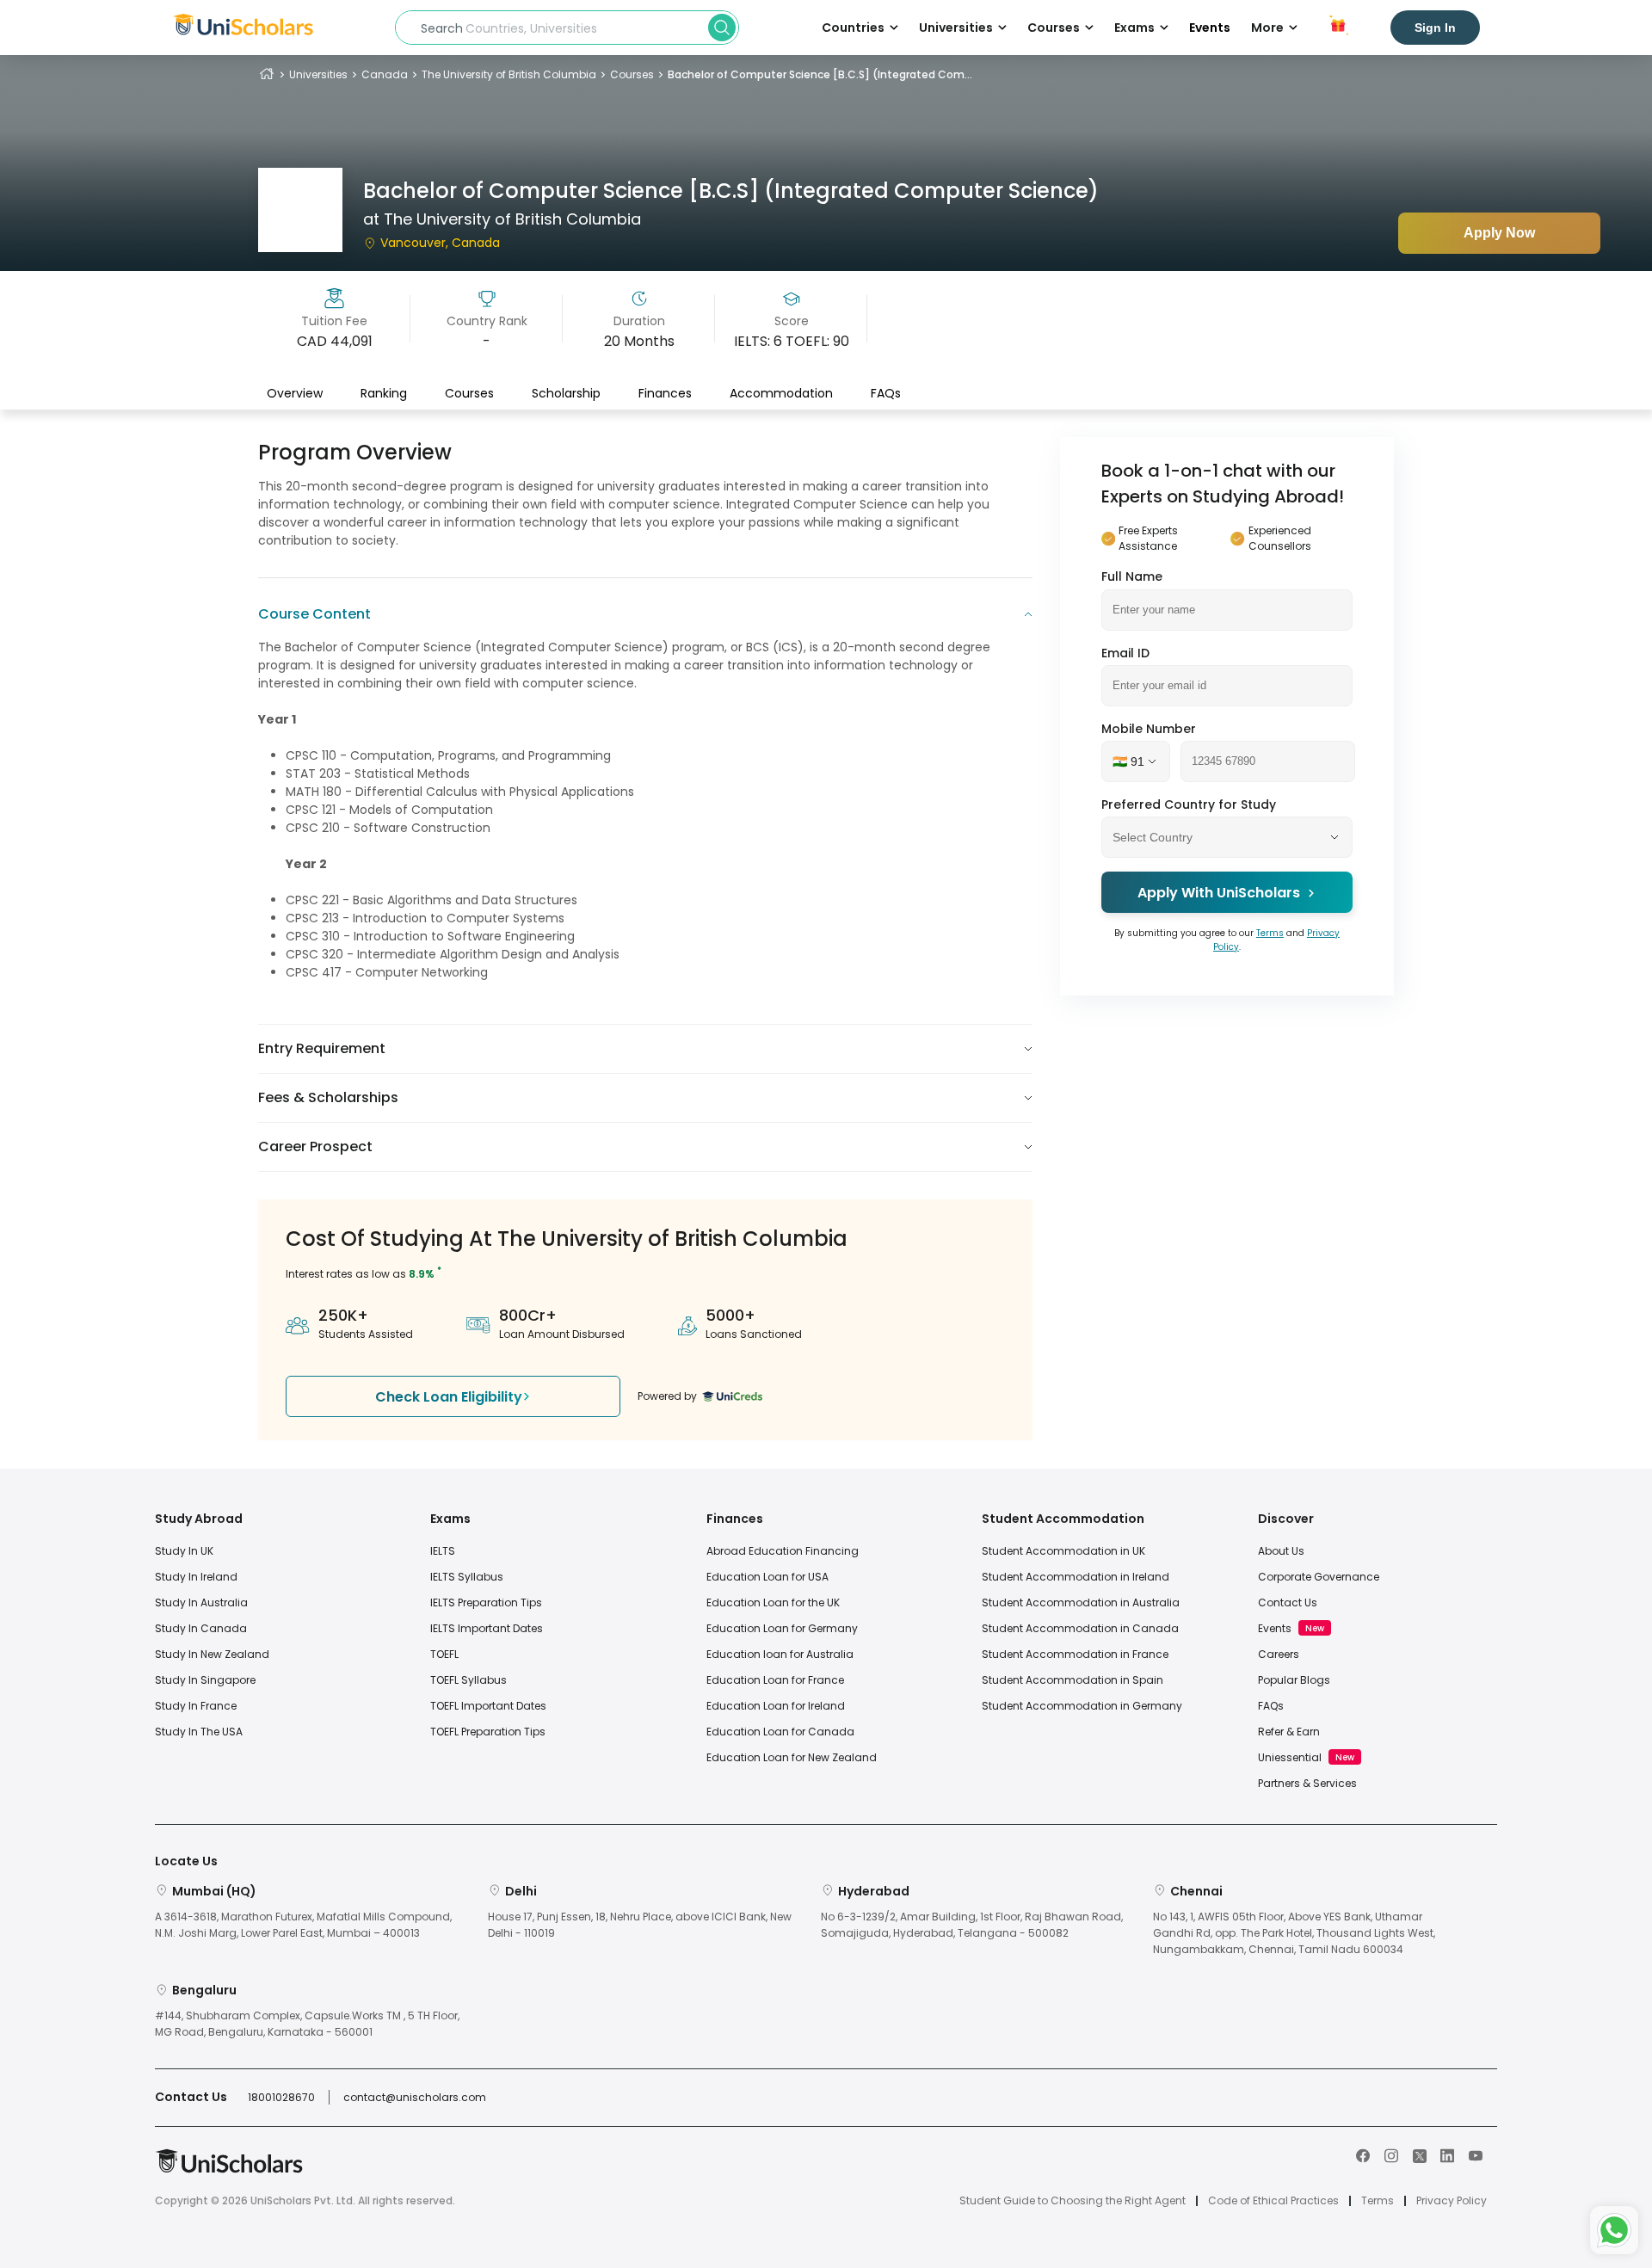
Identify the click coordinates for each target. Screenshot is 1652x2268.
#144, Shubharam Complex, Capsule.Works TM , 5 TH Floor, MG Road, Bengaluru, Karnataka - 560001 (307, 2024)
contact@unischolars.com (415, 2097)
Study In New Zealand (212, 1654)
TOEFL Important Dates (488, 1706)
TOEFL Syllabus (468, 1680)
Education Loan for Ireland (776, 1706)
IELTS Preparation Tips (486, 1602)
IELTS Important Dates (487, 1628)
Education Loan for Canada (780, 1732)
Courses (632, 74)
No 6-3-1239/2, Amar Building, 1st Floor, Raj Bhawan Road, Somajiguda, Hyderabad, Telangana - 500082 (972, 1925)
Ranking (384, 393)
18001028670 (281, 2097)
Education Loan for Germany (782, 1628)
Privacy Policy (1452, 2201)
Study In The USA (199, 1732)
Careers (1279, 1654)
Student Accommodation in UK (1063, 1551)
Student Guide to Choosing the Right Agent (1073, 2201)
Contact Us (1288, 1602)
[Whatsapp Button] (1614, 2230)
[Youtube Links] (1476, 2154)
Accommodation (781, 393)
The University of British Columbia (509, 74)
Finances (665, 393)
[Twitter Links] (1420, 2154)
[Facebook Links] (1363, 2154)
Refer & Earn (1289, 1732)
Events (1210, 28)
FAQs (886, 393)
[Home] (267, 74)
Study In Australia (201, 1602)
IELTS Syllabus (467, 1577)
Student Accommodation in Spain (1073, 1680)
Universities (318, 74)
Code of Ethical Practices (1273, 2201)
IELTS (443, 1551)
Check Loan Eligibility (449, 1397)
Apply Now (1499, 233)
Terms (1270, 933)
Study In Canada (201, 1628)
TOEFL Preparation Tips (488, 1732)
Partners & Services (1307, 1783)
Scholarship (566, 393)
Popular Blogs (1294, 1680)
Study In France (196, 1706)
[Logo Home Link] (229, 2169)
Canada (385, 74)
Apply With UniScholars (1219, 893)
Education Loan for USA (767, 1577)
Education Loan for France (775, 1680)
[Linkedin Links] (1447, 2154)
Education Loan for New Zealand (792, 1757)
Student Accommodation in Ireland (1076, 1577)
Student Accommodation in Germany (1082, 1706)
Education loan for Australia (780, 1654)
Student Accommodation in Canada (1080, 1628)
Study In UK (184, 1551)
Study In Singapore (205, 1680)
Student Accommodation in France (1075, 1654)
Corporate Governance (1319, 1577)
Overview (295, 393)
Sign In (1435, 28)
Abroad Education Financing (783, 1551)
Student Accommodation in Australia (1081, 1602)
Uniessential (1290, 1757)
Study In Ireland (196, 1577)
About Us (1281, 1551)
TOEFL (444, 1654)
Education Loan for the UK (773, 1602)
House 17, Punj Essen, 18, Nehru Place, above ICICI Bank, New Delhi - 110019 (640, 1925)
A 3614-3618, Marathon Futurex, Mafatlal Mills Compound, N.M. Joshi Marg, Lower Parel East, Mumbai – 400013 (303, 1925)
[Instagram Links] (1391, 2154)
